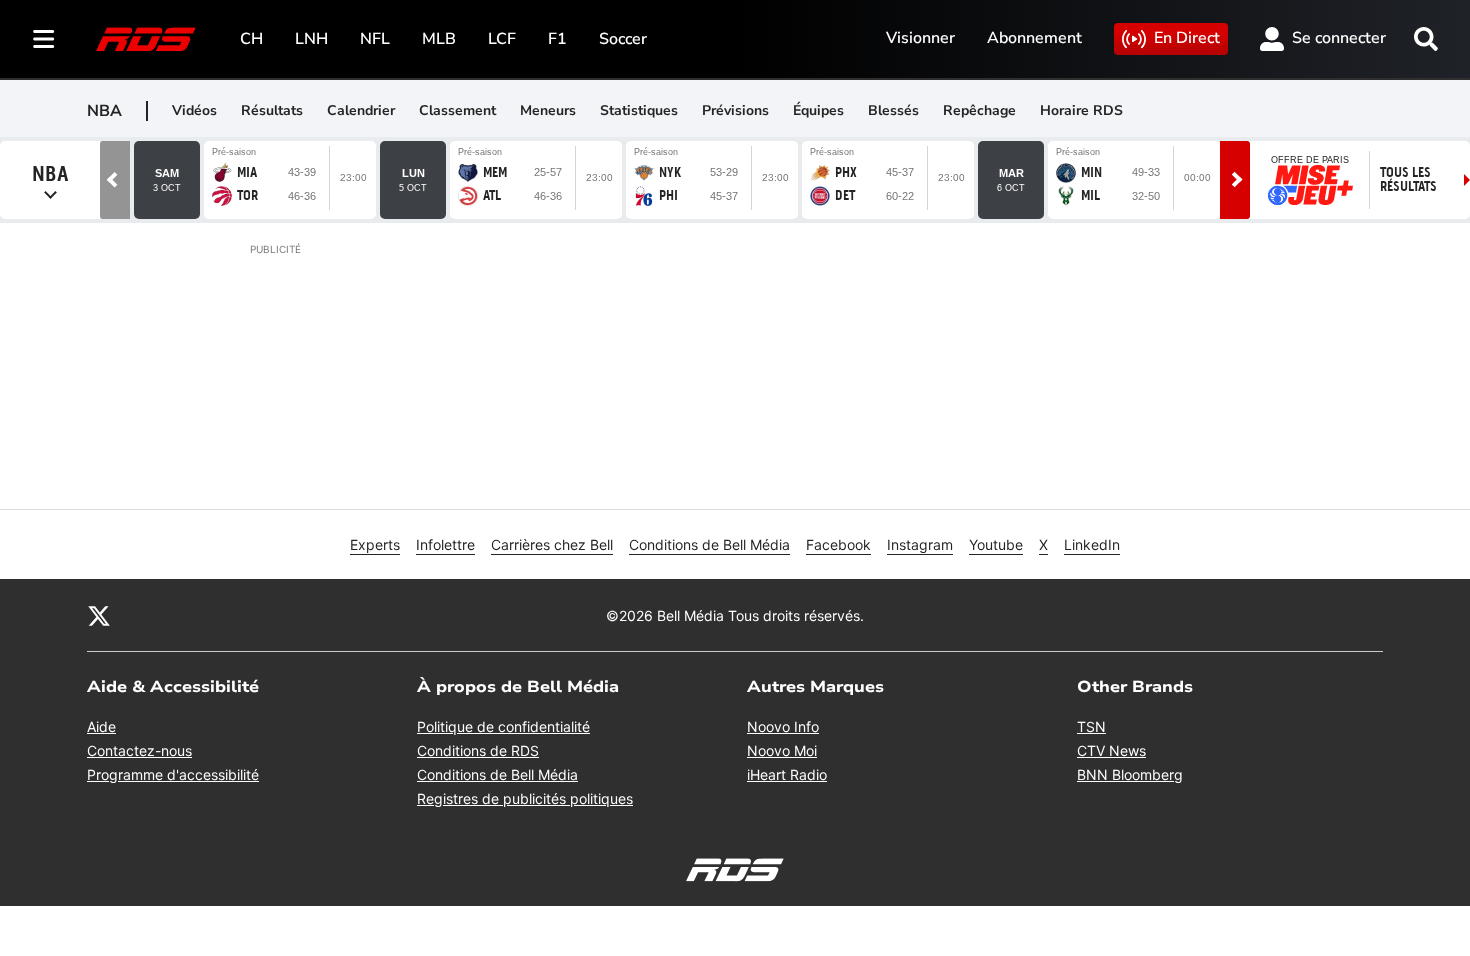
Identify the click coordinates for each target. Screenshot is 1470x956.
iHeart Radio (787, 774)
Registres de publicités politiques (525, 798)
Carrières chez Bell (552, 544)
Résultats (272, 110)
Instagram (920, 544)
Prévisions (735, 110)
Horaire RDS (1081, 110)
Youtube (996, 544)
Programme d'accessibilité (173, 774)
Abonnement (1034, 38)
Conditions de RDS (478, 750)
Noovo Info (783, 726)
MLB (439, 39)
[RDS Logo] (146, 38)
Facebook (838, 544)
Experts (375, 544)
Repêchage (979, 110)
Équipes (818, 110)
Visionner (920, 38)
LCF (502, 39)
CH (251, 39)
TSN (1091, 726)
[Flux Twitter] (99, 615)
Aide (101, 726)
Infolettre (445, 544)
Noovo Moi (782, 750)
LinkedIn (1092, 544)
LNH (311, 39)
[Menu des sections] (44, 39)
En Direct (1187, 38)
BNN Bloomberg (1130, 774)
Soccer (623, 39)
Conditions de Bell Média (709, 544)
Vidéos (194, 110)
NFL (375, 39)
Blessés (893, 110)
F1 (557, 39)
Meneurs (548, 110)
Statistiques (639, 110)
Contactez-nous (139, 750)
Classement (457, 110)
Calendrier (361, 110)
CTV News (1111, 750)
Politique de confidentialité (503, 726)
